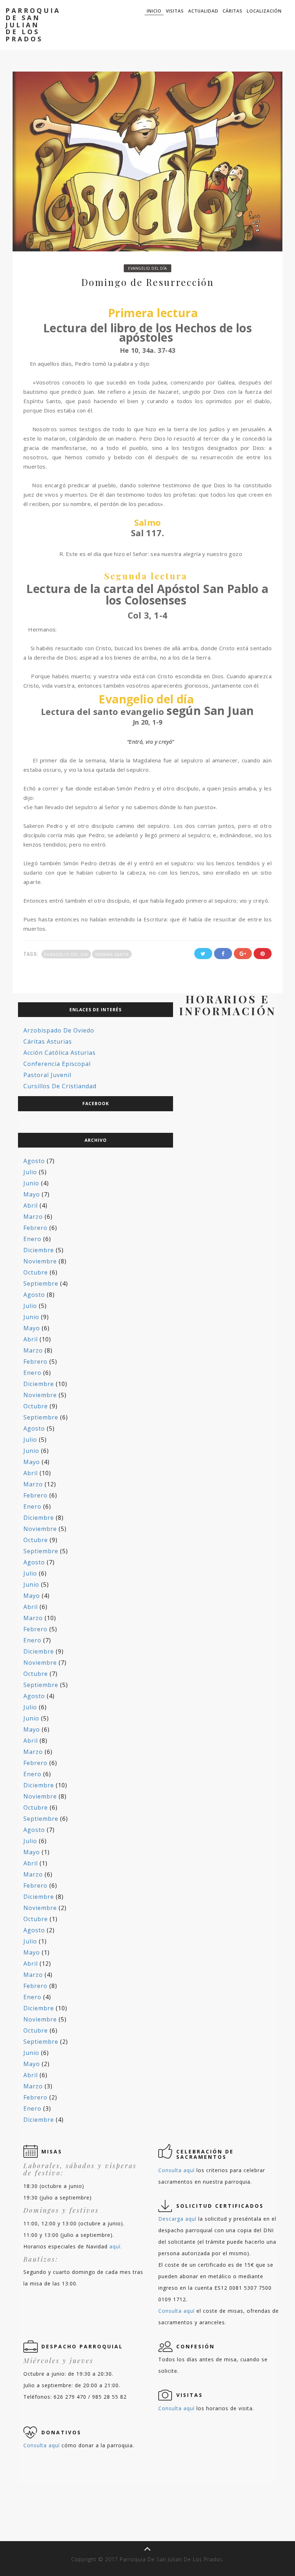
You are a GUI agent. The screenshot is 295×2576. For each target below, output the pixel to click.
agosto (34, 1161)
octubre (36, 1272)
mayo (32, 1194)
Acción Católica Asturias (60, 1053)
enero (32, 1239)
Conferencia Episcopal (57, 1064)
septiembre (41, 1284)
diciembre (39, 1250)
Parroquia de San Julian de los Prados (33, 25)
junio (31, 1183)
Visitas (175, 11)
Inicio (154, 11)
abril (31, 1205)
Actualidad (203, 11)
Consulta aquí (176, 2170)
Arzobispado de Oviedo (59, 1030)
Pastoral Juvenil (47, 1075)
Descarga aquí (177, 2219)
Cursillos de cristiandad (60, 1086)
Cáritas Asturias (48, 1041)
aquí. (116, 2246)
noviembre (40, 1261)
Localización (264, 11)
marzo (33, 1217)
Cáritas (233, 11)
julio (30, 1172)
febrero (35, 1228)
